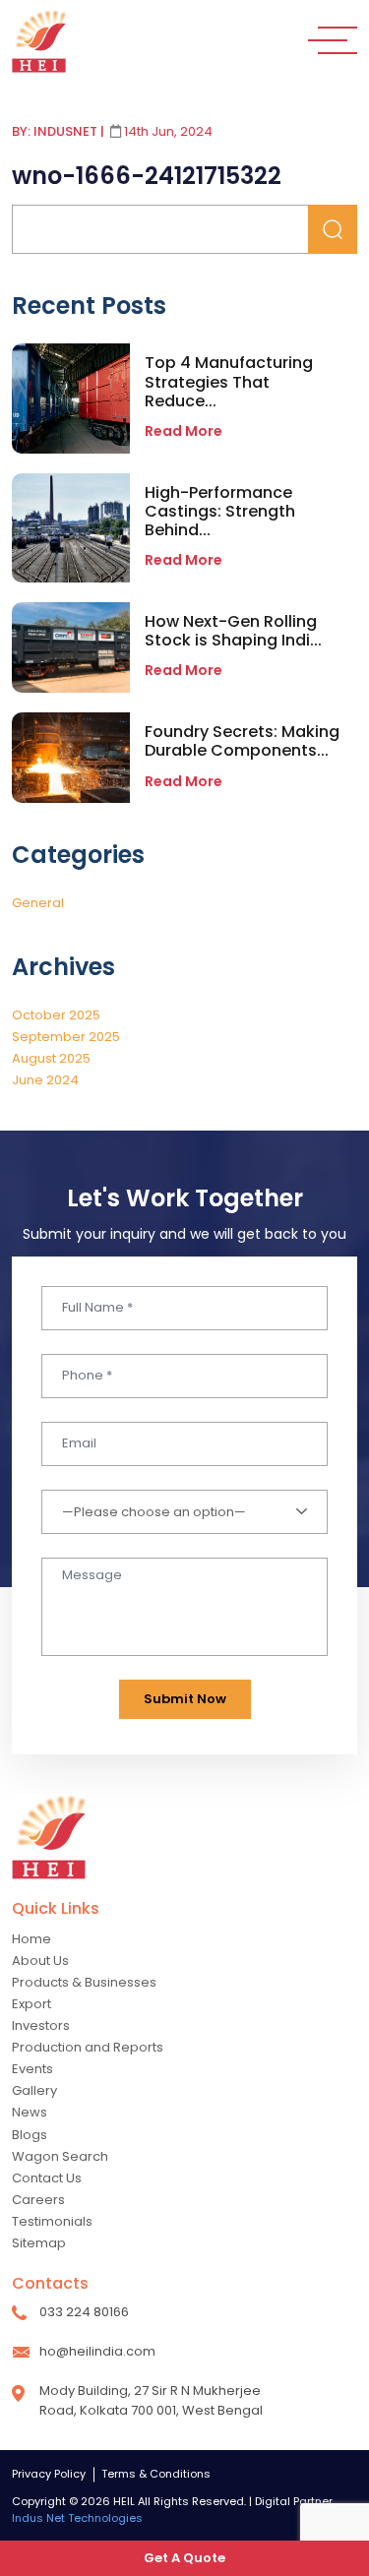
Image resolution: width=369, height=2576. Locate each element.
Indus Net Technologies (77, 2518)
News (30, 2112)
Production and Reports (88, 2047)
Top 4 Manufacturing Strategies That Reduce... (229, 381)
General (38, 903)
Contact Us (47, 2178)
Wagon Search (60, 2156)
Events (32, 2069)
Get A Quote (184, 2558)
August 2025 (51, 1058)
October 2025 (56, 1015)
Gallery (34, 2090)
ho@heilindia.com (97, 2351)
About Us (40, 1961)
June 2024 (45, 1080)
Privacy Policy (49, 2474)
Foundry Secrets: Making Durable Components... (242, 741)
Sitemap (39, 2243)
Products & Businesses (84, 1982)
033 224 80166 (84, 2312)
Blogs (30, 2135)
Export (31, 2004)
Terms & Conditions (156, 2474)
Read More (184, 431)
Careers (38, 2200)
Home (31, 1939)
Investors (41, 2025)
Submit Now (185, 1699)
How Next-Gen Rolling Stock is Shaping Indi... (233, 631)
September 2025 (66, 1037)
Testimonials (52, 2221)
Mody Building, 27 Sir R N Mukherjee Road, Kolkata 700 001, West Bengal (151, 2400)
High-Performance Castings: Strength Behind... (220, 511)
